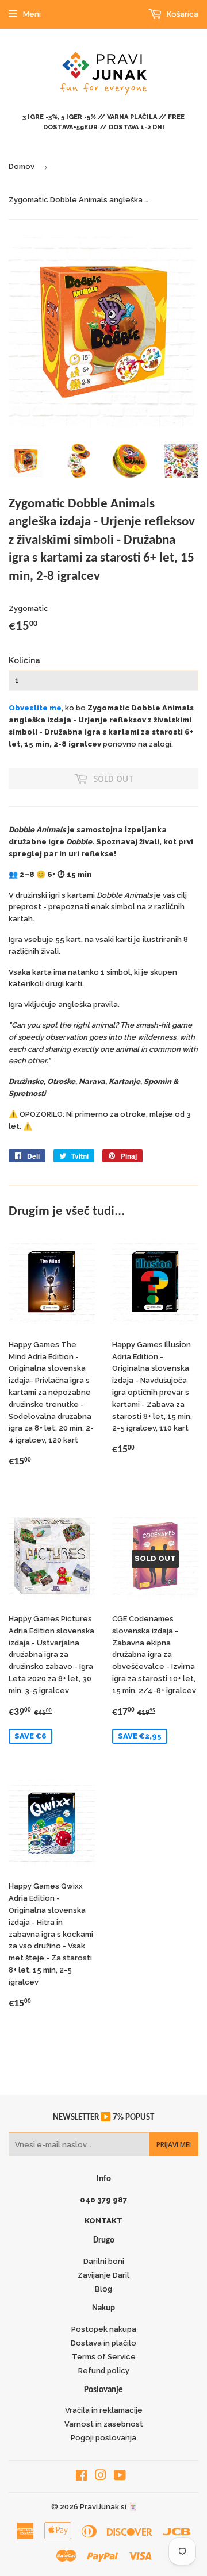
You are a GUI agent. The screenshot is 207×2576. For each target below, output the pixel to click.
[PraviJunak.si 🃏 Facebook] (81, 2477)
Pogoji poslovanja (103, 2438)
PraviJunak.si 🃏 (109, 2507)
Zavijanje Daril (103, 2275)
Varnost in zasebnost (104, 2424)
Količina (24, 660)
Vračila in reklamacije (104, 2410)
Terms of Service (104, 2357)
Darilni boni (104, 2261)
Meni (32, 14)
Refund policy (104, 2371)
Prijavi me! (174, 2145)
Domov (22, 166)
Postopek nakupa (104, 2329)
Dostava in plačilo (103, 2343)
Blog (103, 2289)
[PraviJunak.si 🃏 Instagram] (101, 2477)
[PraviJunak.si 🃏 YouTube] (120, 2477)
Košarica (182, 14)
